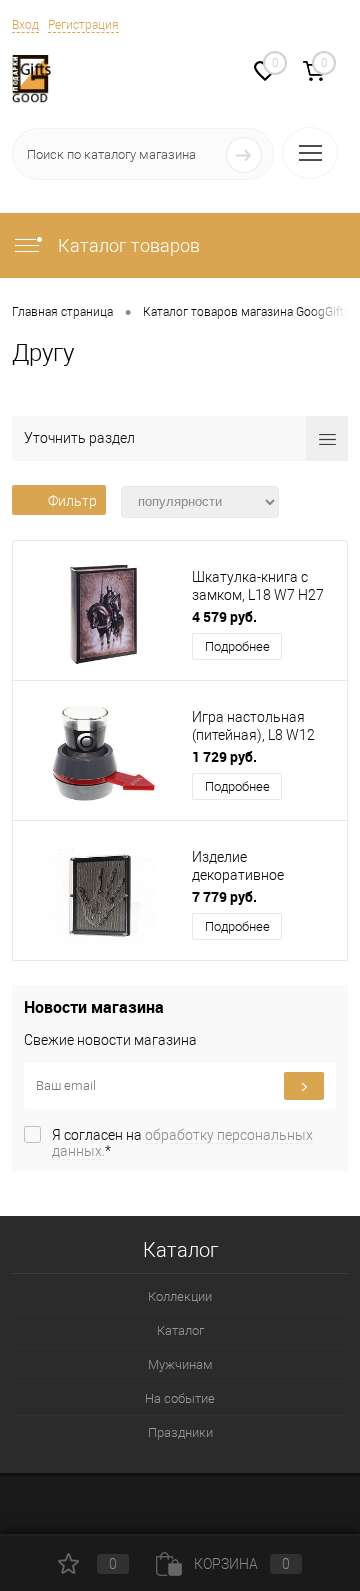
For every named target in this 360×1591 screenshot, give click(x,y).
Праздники (180, 1432)
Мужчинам (180, 1364)
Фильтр (72, 501)
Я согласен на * (182, 1143)
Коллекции (180, 1296)
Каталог (180, 1330)
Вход (25, 25)
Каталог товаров (127, 245)
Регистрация (83, 25)
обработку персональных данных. (182, 1143)
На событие (180, 1398)
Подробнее (237, 646)
